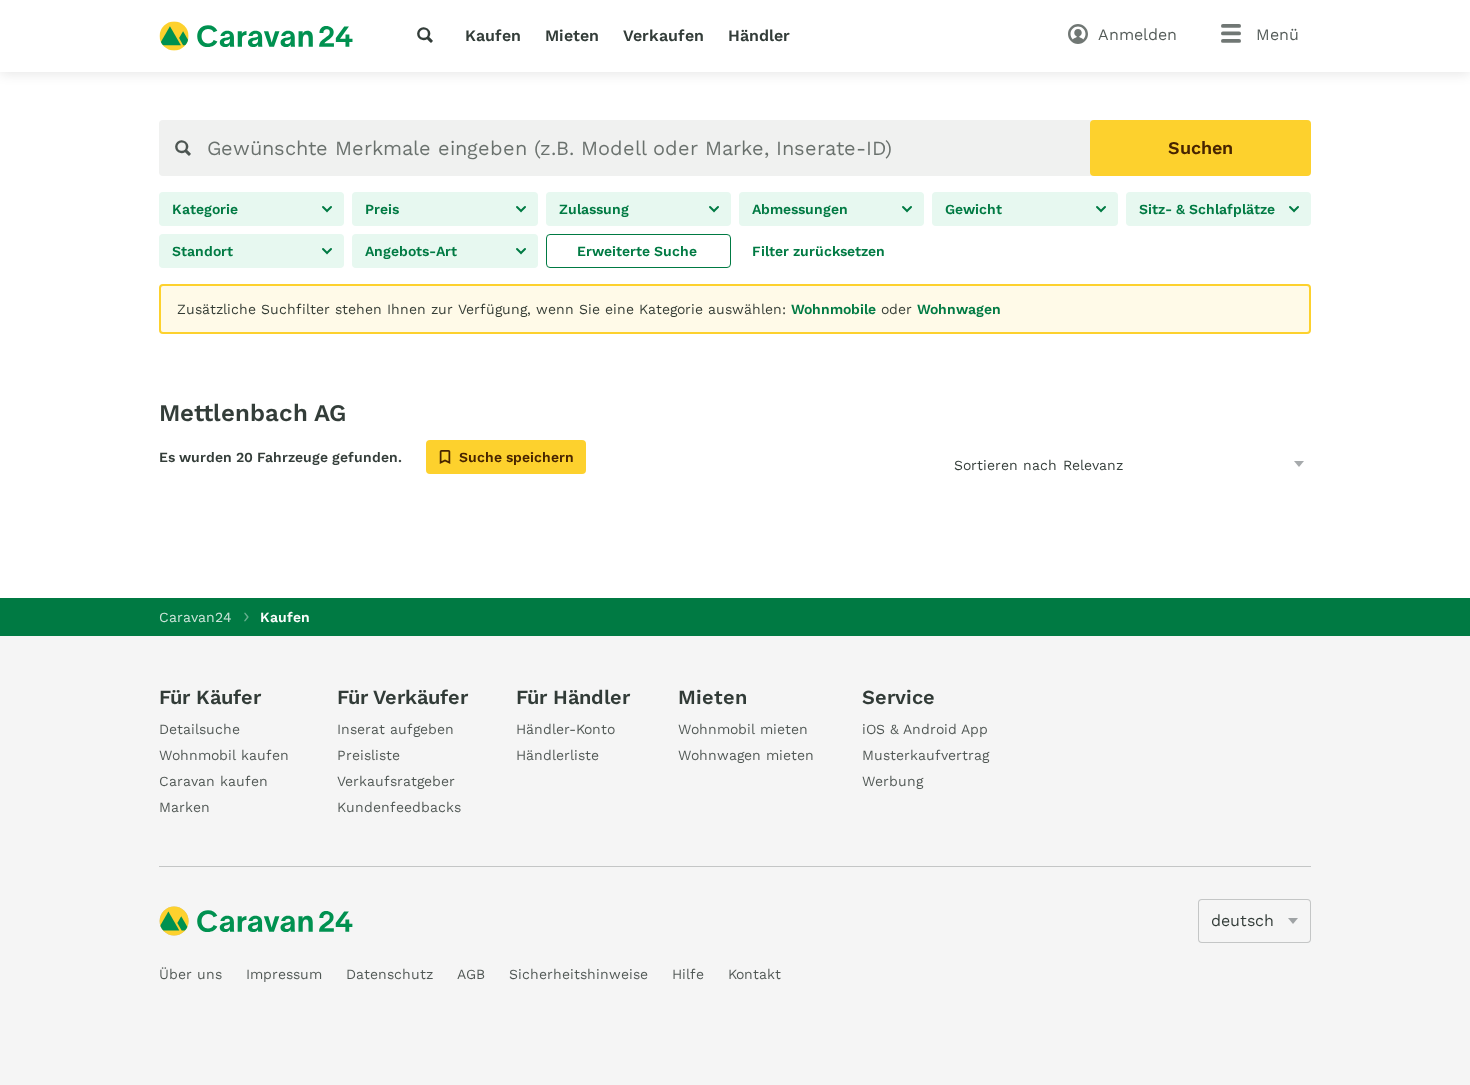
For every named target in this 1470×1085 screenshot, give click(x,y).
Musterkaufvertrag (925, 755)
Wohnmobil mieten (743, 729)
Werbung (892, 781)
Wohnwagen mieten (746, 755)
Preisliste (368, 755)
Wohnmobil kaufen (224, 755)
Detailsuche (199, 729)
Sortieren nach (1005, 465)
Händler (759, 35)
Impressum (284, 974)
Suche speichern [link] (516, 457)
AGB (471, 974)
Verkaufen (663, 35)
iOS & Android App (925, 729)
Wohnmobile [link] (833, 309)
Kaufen (493, 35)
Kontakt (754, 974)
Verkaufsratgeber (396, 781)
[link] (638, 251)
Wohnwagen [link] (959, 309)
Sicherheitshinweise (578, 974)
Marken (184, 807)
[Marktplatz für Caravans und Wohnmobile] (256, 36)
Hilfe (688, 974)
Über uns (190, 974)
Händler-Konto (565, 729)
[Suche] (429, 35)
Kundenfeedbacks (399, 807)
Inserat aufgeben (395, 729)
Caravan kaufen (213, 781)
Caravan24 (195, 617)
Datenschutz (389, 974)
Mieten (572, 35)
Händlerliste (557, 755)
